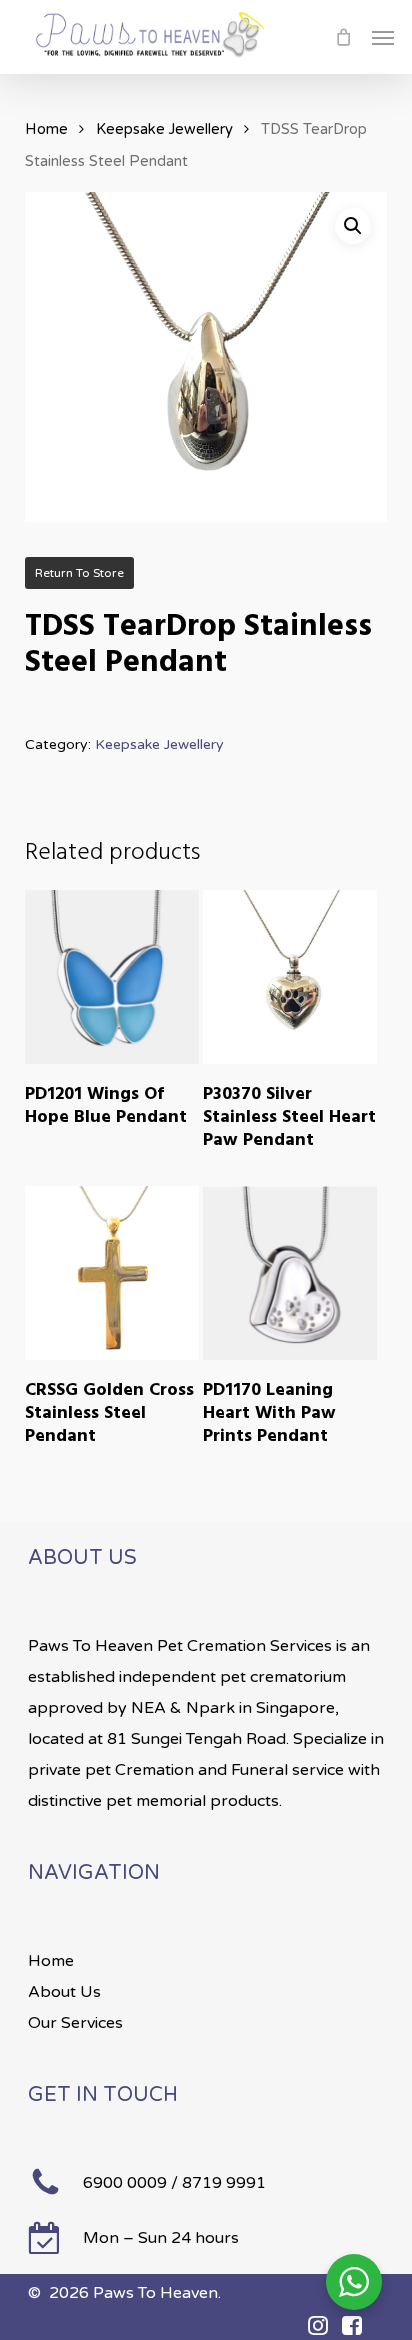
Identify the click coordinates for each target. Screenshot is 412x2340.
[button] (383, 37)
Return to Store (79, 573)
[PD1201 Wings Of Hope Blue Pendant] (112, 977)
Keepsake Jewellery (164, 129)
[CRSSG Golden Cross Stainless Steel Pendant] (112, 1273)
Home (46, 129)
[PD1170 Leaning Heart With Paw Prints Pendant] (290, 1273)
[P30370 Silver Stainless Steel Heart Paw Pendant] (290, 977)
